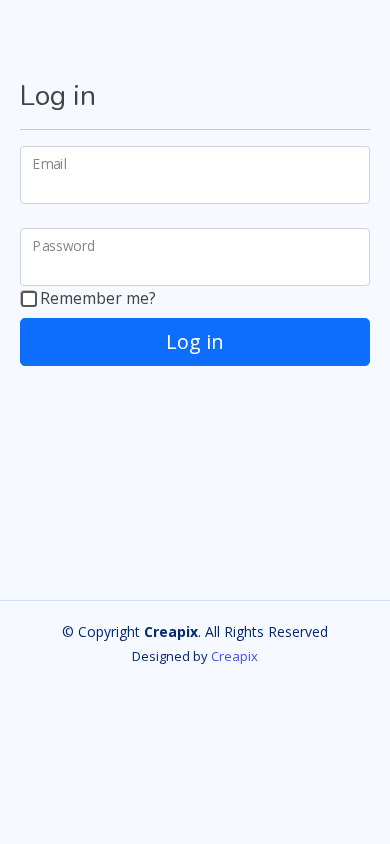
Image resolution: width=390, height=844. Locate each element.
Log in (195, 341)
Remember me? (96, 298)
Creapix (234, 656)
